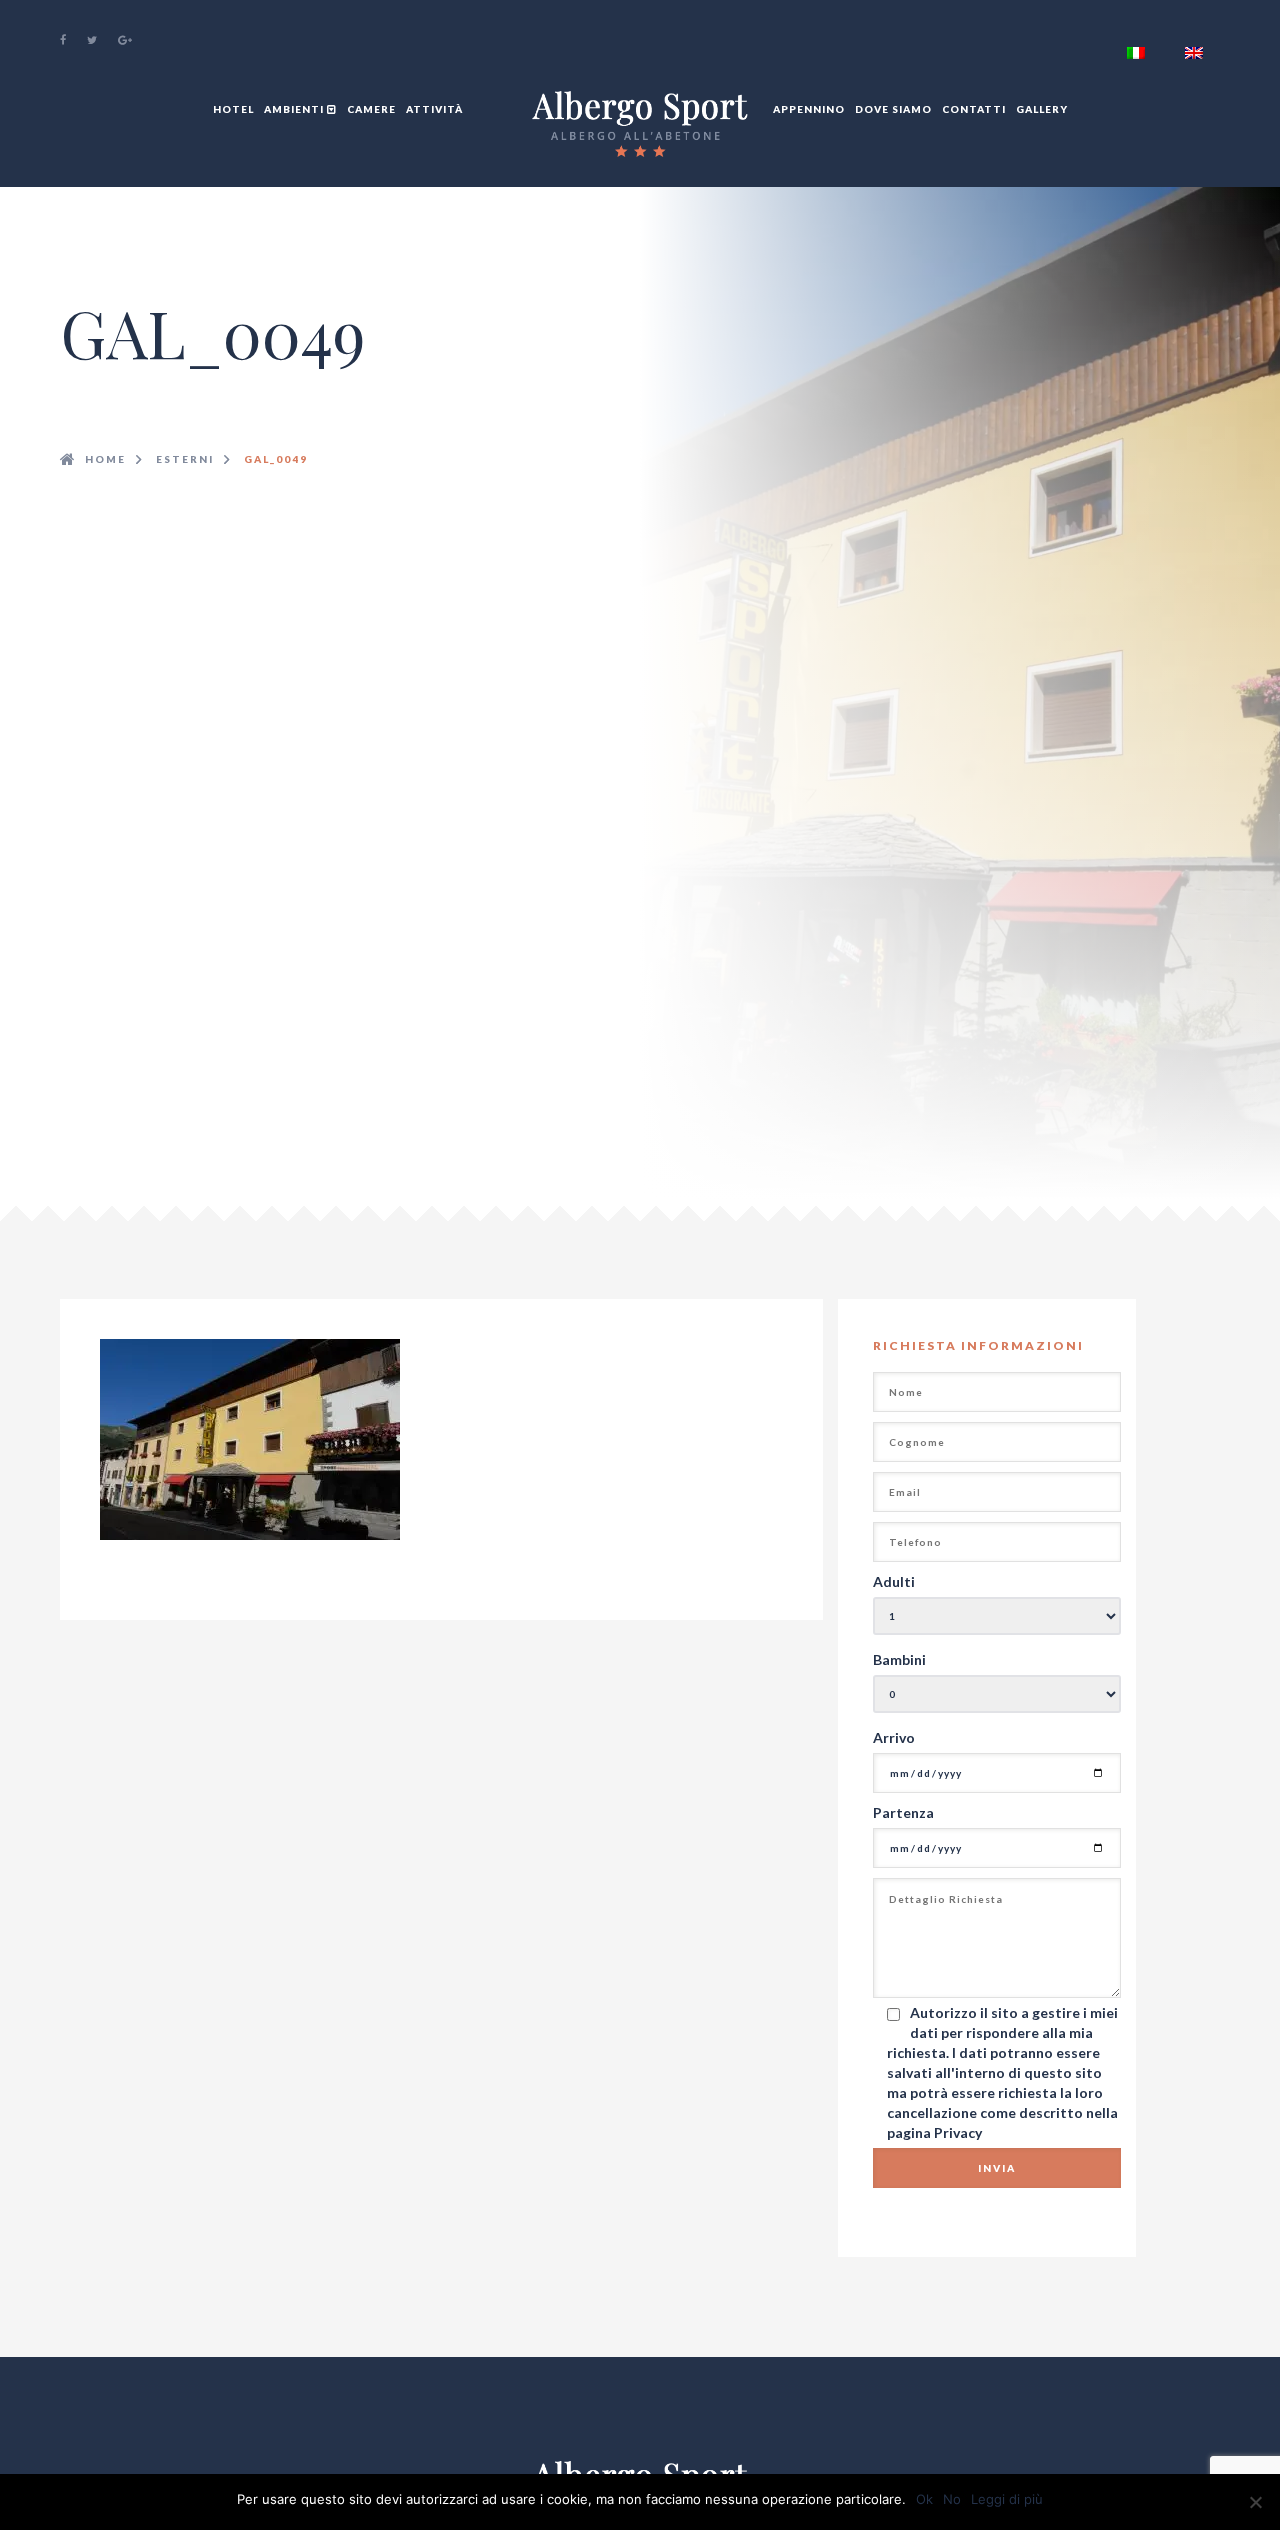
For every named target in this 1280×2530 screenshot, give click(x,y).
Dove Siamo (893, 109)
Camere (371, 109)
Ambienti (295, 109)
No (952, 2499)
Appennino (809, 109)
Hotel (233, 109)
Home (105, 459)
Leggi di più (1007, 2499)
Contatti (974, 109)
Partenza (903, 1812)
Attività (434, 109)
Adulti (894, 1581)
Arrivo (894, 1737)
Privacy (958, 2132)
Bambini (899, 1659)
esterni (185, 459)
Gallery (1042, 109)
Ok (924, 2499)
